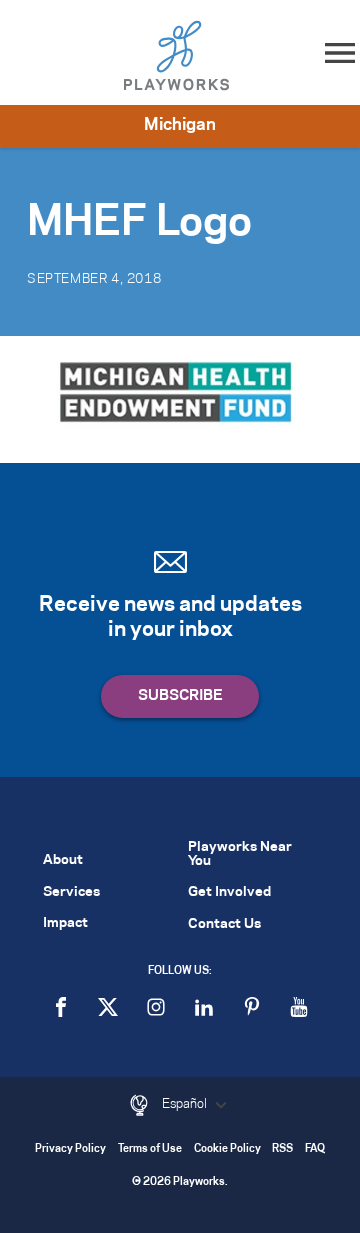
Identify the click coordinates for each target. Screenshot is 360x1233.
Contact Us (224, 924)
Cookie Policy (227, 1149)
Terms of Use (150, 1149)
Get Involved (229, 892)
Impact (65, 923)
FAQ (315, 1149)
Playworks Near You (240, 854)
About (63, 860)
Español (186, 1104)
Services (71, 892)
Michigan (180, 125)
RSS (282, 1149)
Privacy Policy (70, 1149)
